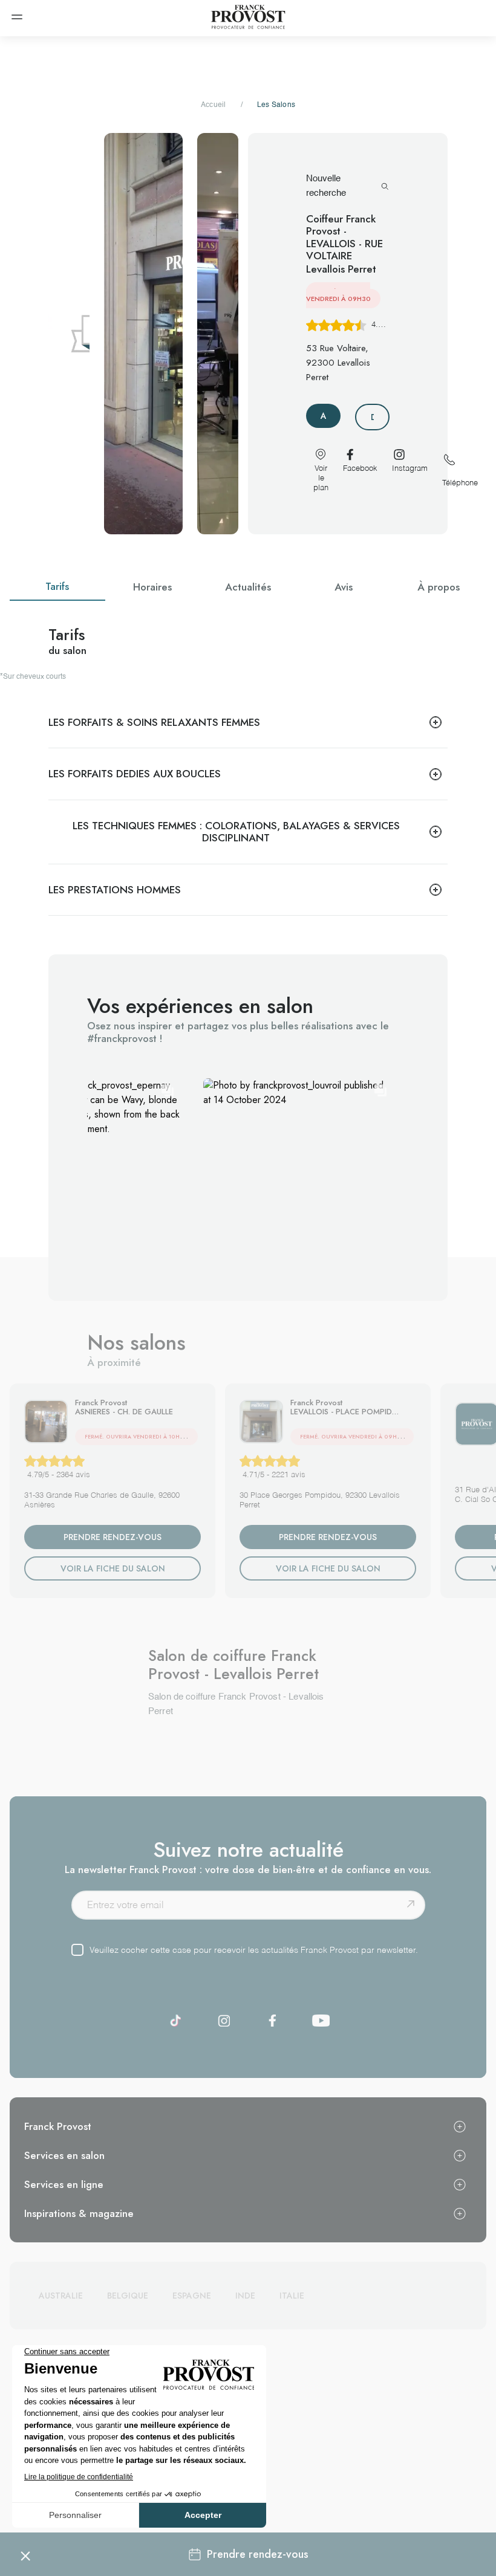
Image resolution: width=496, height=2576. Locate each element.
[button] (298, 1173)
